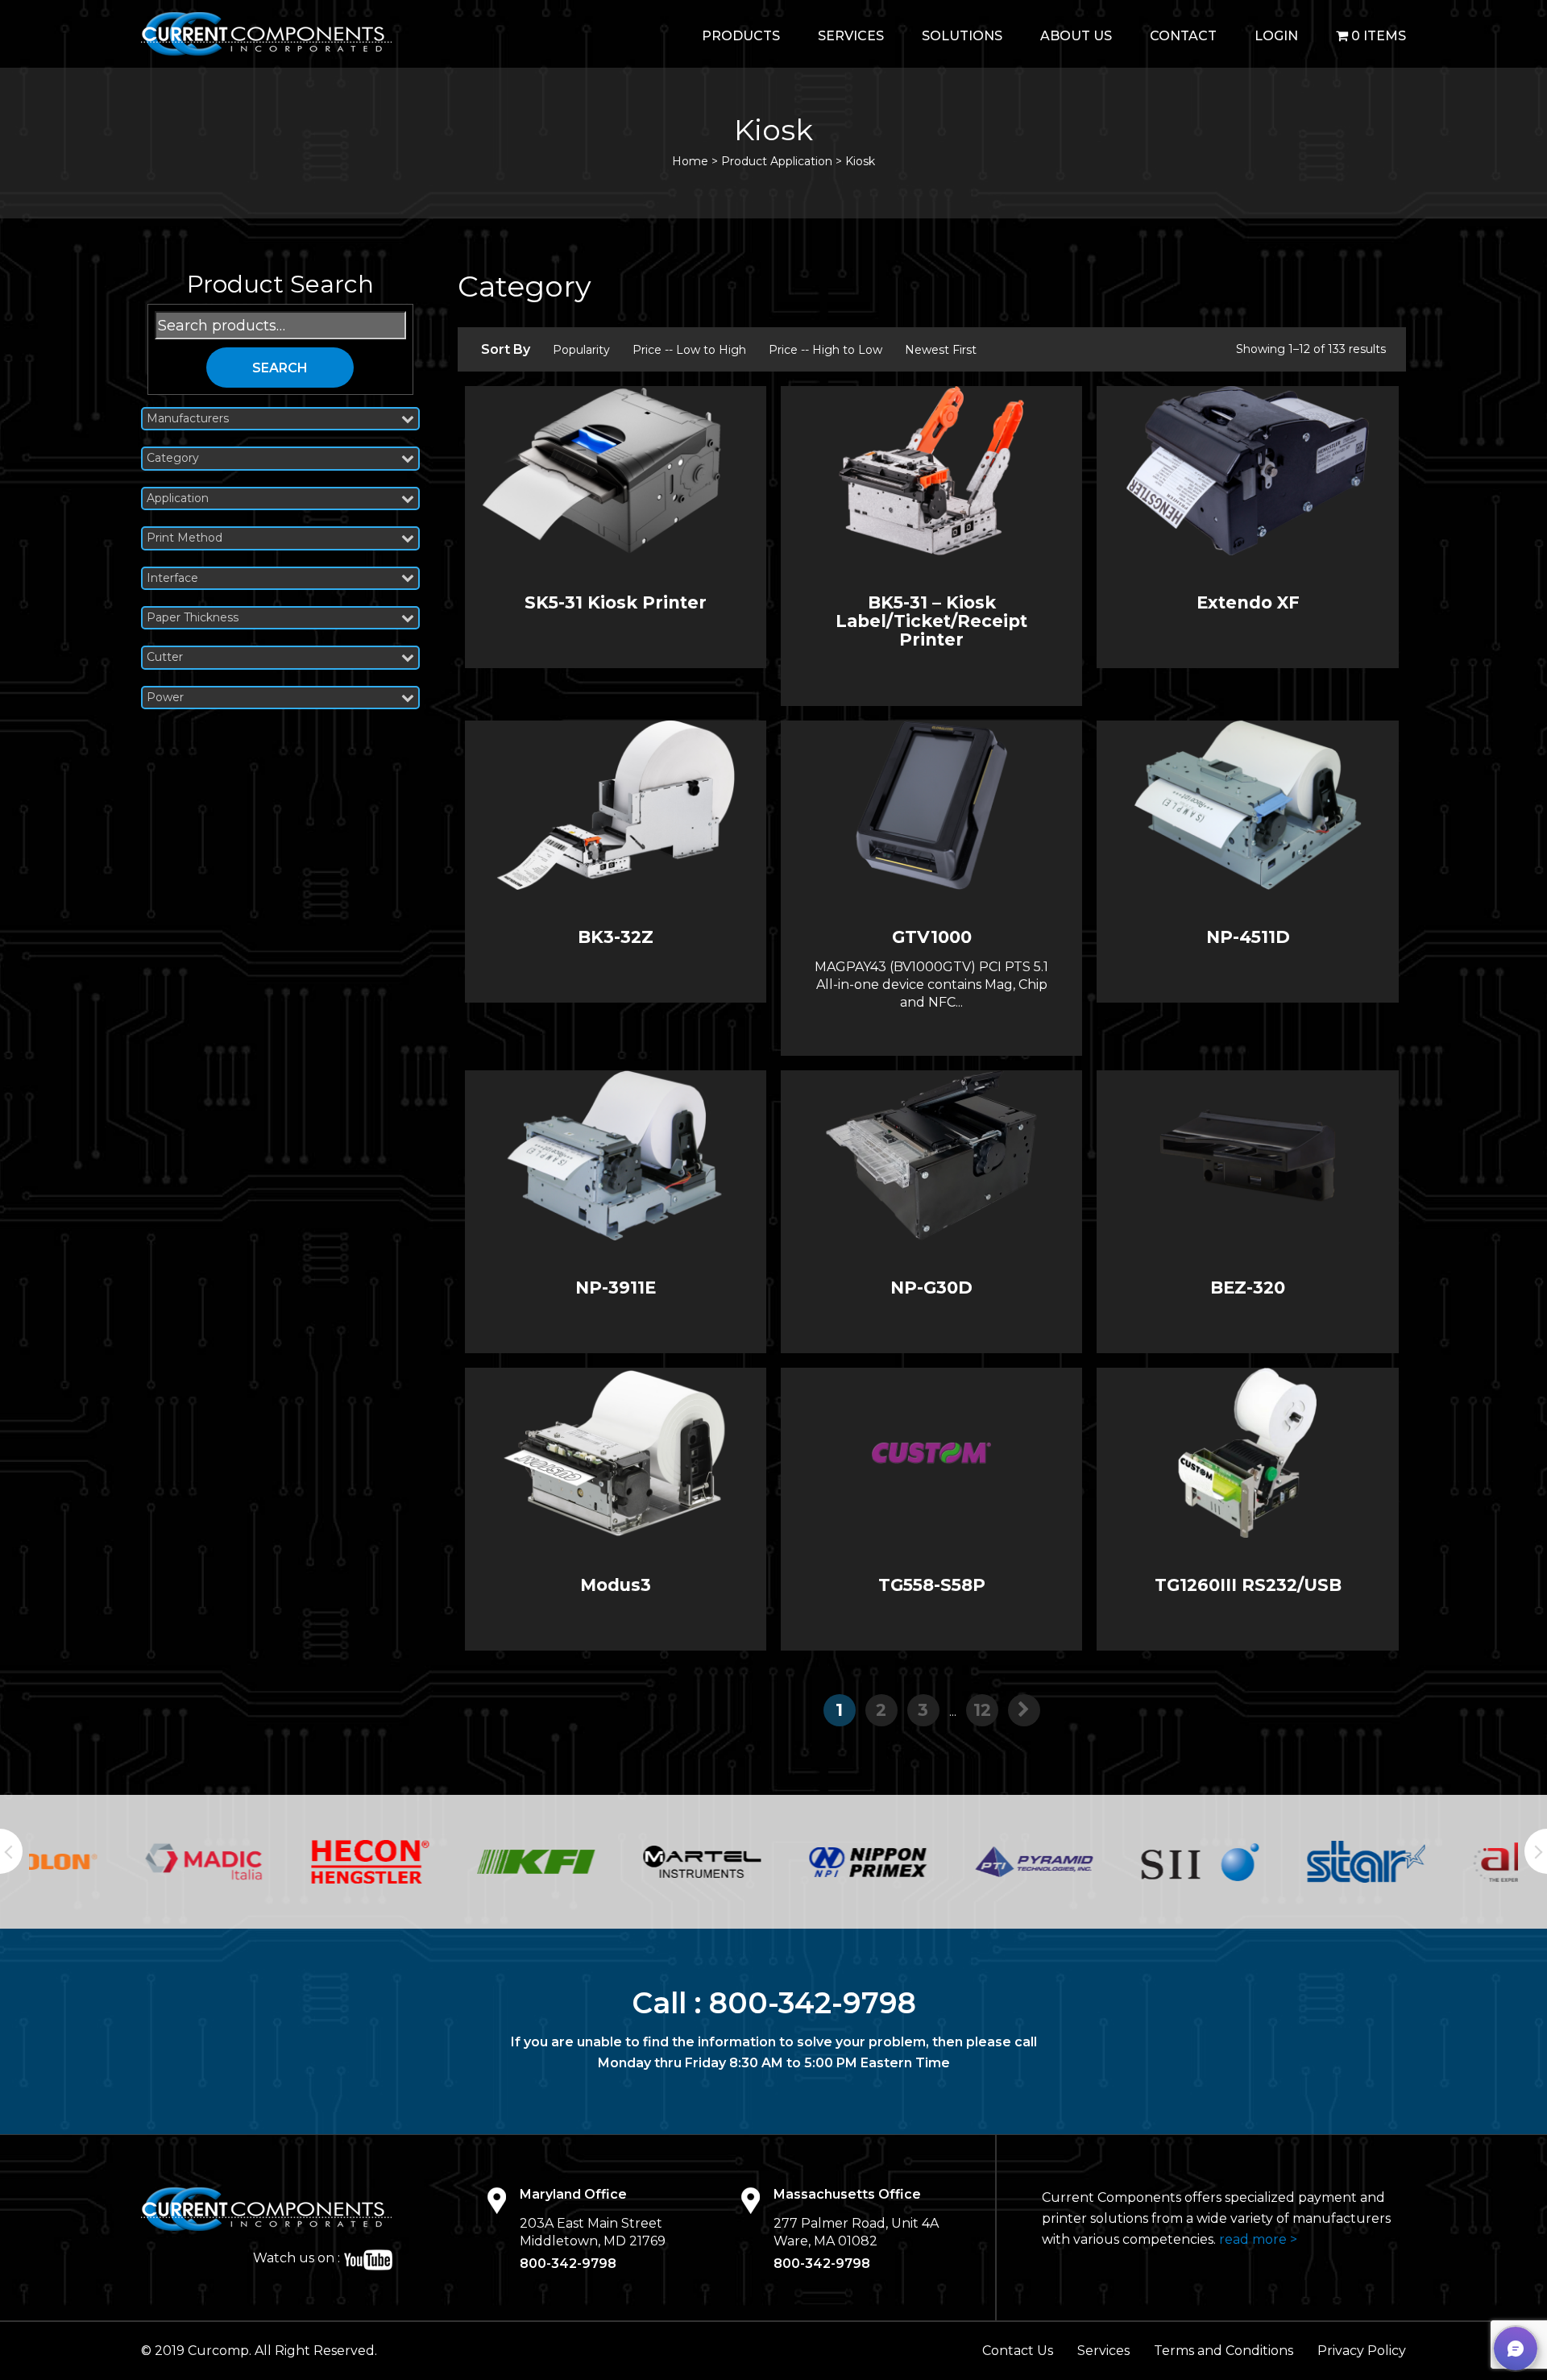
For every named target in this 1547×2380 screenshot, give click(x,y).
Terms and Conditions (1223, 2351)
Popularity (581, 350)
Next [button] (1536, 1851)
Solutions (962, 36)
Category (173, 458)
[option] (112, 1861)
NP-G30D (931, 1288)
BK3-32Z (616, 937)
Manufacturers (188, 419)
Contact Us (1018, 2351)
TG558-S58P (932, 1585)
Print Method (185, 538)
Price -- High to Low (825, 350)
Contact (1183, 36)
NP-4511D (1248, 937)
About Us (1076, 36)
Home (690, 161)
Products (741, 36)
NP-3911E (616, 1288)
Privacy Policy (1362, 2351)
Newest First (941, 350)
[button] (1516, 2349)
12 (982, 1710)
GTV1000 (932, 937)
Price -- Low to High (689, 350)
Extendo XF (1248, 602)
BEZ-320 (1248, 1288)
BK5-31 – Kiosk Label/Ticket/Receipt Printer (931, 621)
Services (851, 36)
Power (165, 698)
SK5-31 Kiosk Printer (616, 602)
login (1276, 36)
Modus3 (616, 1585)
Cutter (165, 657)
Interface (172, 578)
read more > (1258, 2239)
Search (280, 368)
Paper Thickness (193, 618)
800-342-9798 (813, 2003)
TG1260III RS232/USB (1248, 1585)
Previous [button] (11, 1851)
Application (178, 498)
